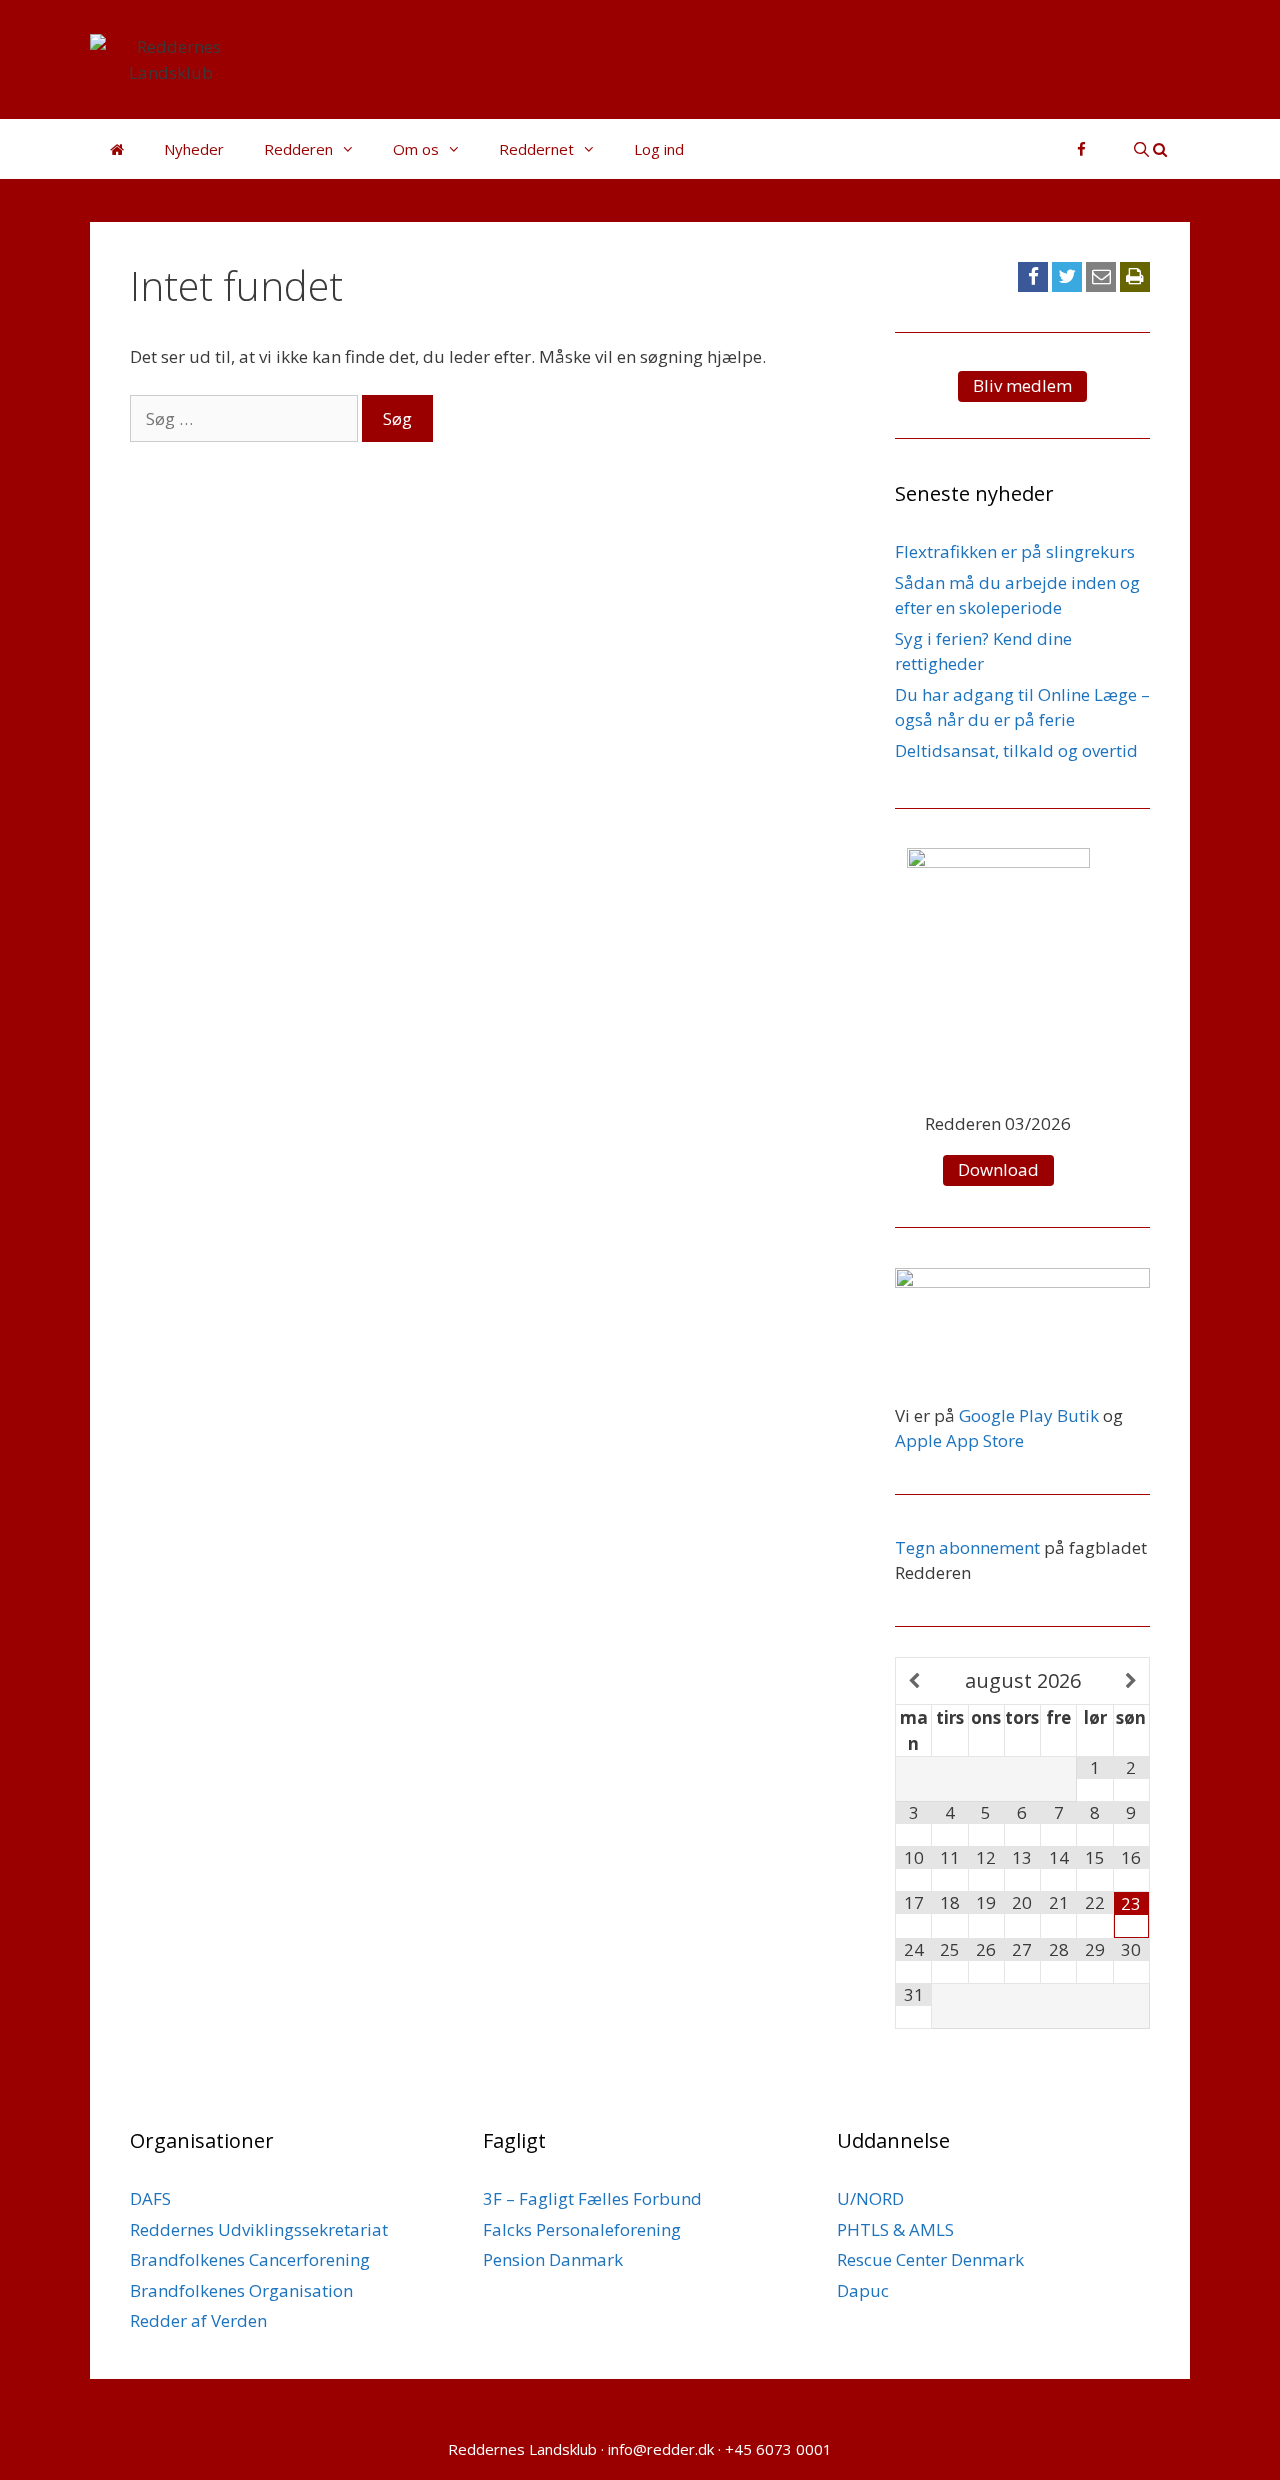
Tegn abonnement (967, 1547)
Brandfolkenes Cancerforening (250, 2259)
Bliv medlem (1022, 385)
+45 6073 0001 (778, 2449)
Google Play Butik (1029, 1415)
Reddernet (536, 149)
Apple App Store (959, 1440)
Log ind (659, 149)
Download (998, 1169)
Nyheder (194, 149)
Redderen (298, 149)
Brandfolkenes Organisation (241, 2290)
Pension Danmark (553, 2259)
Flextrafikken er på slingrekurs (1015, 551)
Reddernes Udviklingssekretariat (259, 2229)
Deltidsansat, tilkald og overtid (1016, 750)
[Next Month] (1131, 1681)
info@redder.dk (661, 2449)
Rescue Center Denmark (930, 2259)
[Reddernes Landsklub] (171, 57)
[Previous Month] (914, 1681)
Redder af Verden (198, 2320)
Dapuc (863, 2290)
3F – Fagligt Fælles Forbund (592, 2198)
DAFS (150, 2198)
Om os (416, 149)
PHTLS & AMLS (895, 2229)
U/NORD (870, 2198)
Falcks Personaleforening (582, 2229)
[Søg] (1150, 149)
